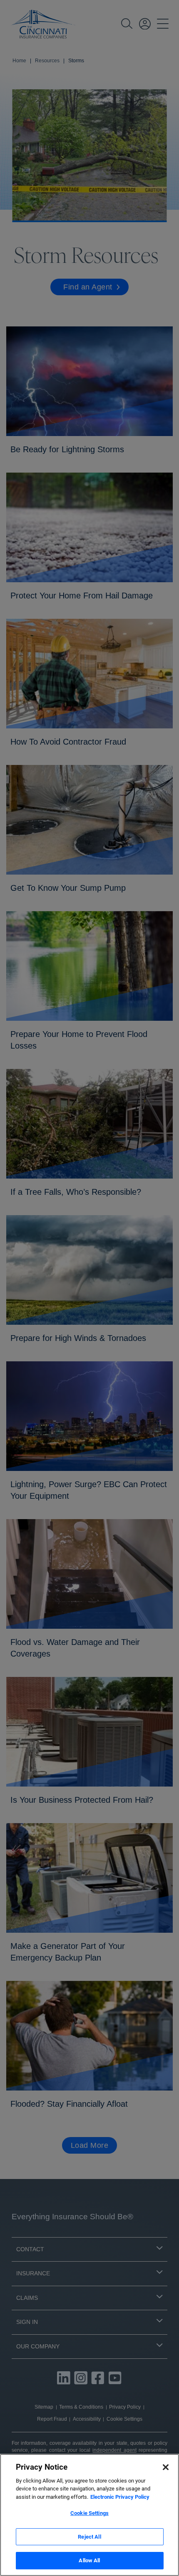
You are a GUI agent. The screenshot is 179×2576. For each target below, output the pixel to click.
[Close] (166, 2467)
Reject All (89, 2537)
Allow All (89, 2560)
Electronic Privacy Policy (120, 2497)
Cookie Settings (89, 2513)
